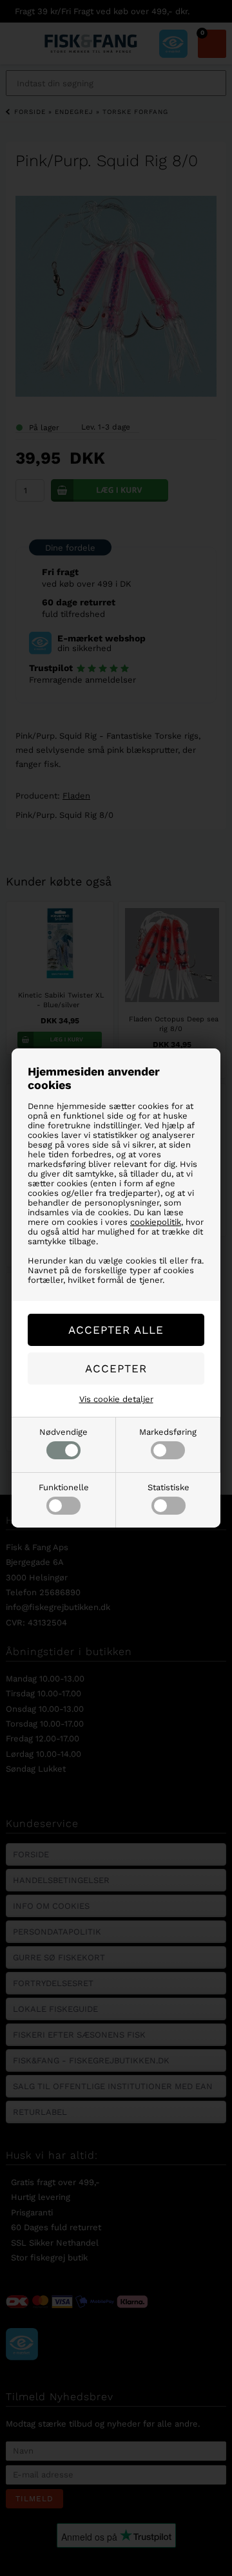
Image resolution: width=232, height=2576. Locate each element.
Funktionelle (64, 1487)
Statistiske (169, 1487)
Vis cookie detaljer (116, 1399)
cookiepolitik (156, 1222)
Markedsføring (168, 1432)
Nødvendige (63, 1432)
